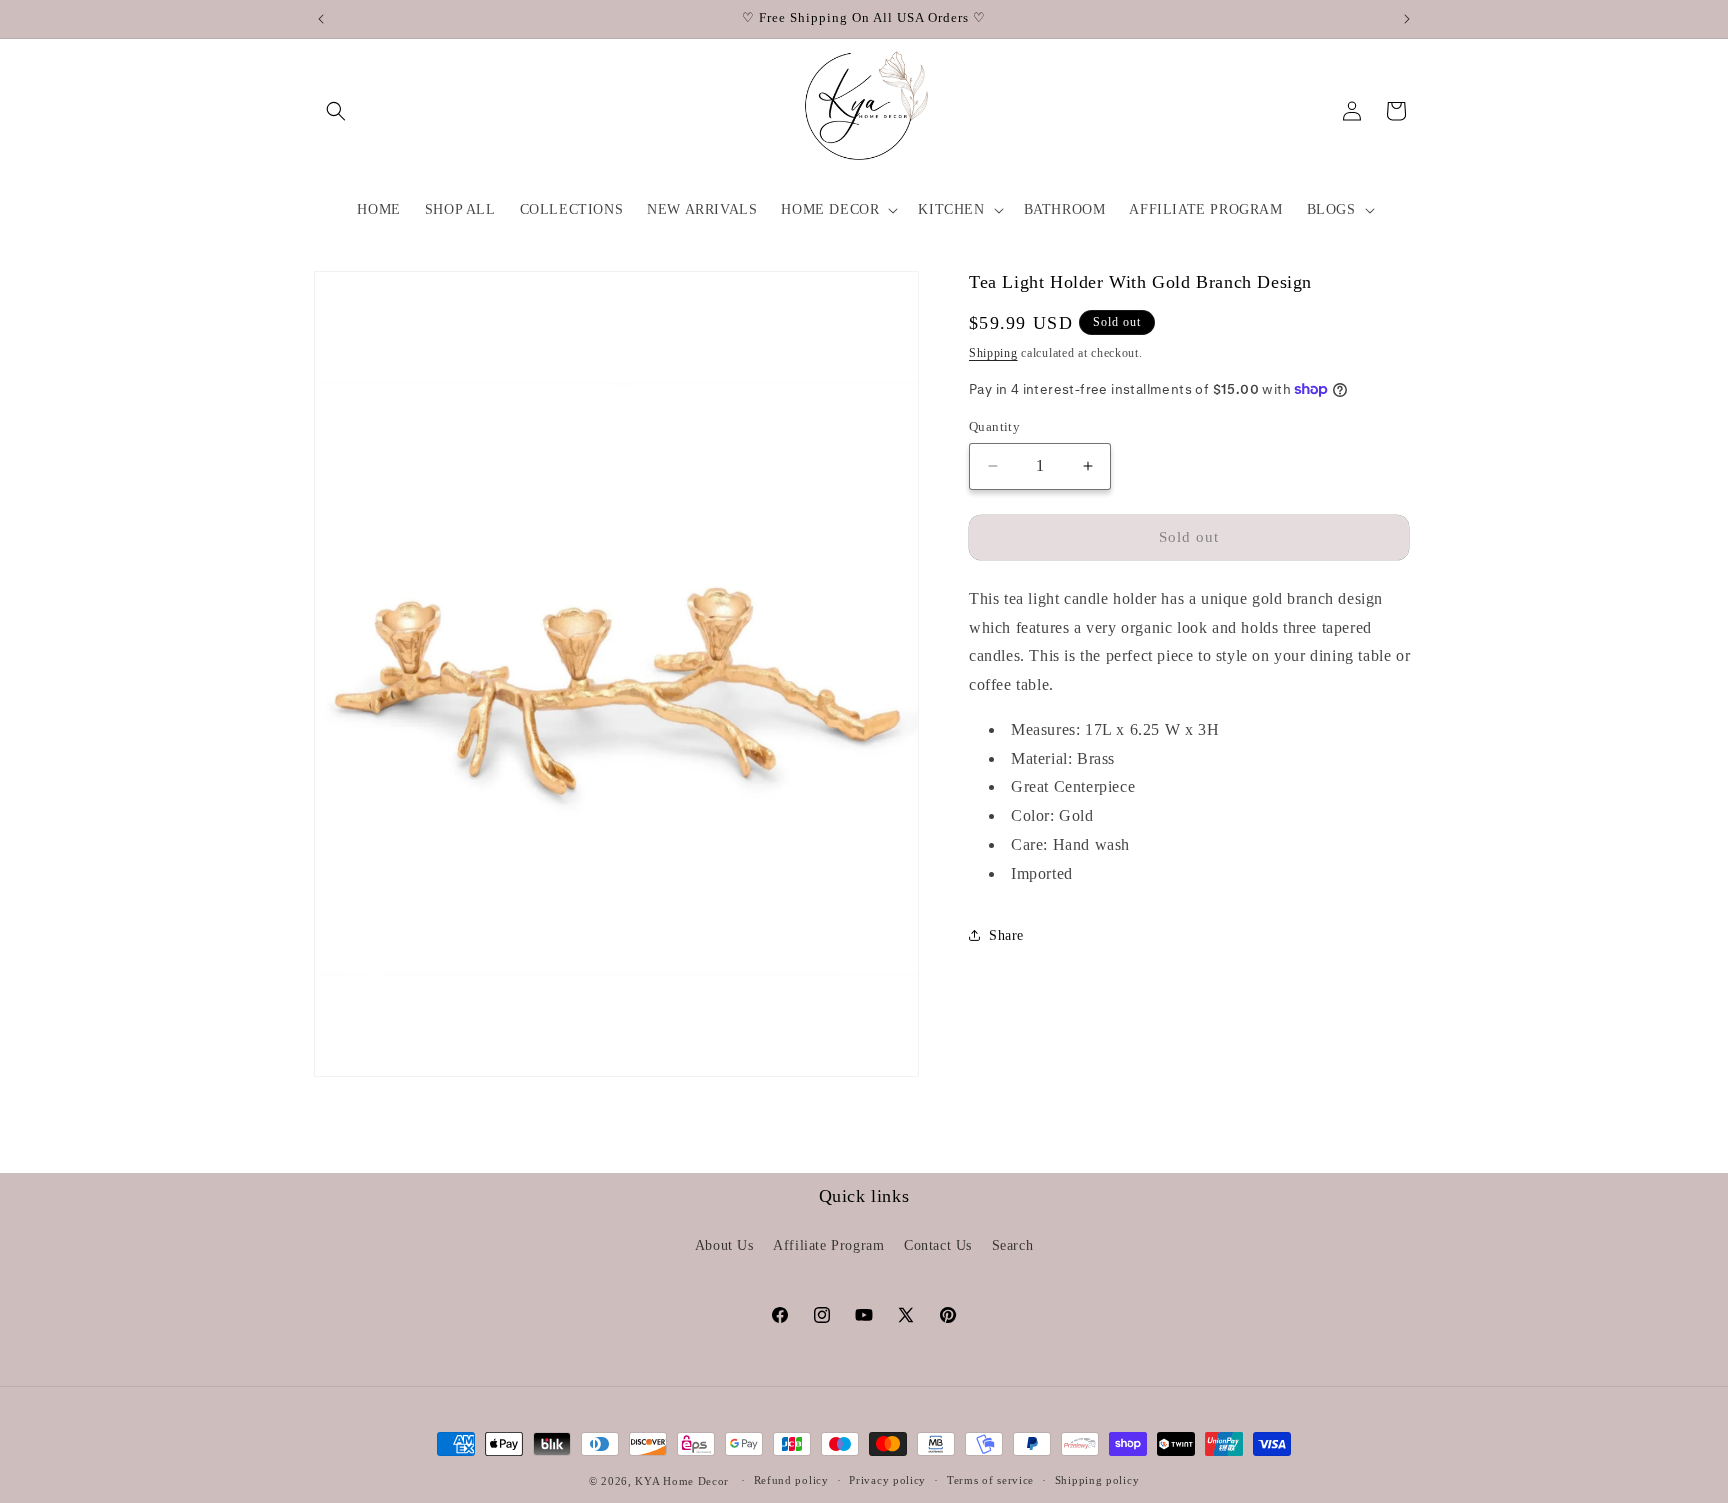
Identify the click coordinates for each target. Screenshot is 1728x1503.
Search (1013, 1245)
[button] (336, 111)
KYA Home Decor (682, 1481)
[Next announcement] (1407, 19)
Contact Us (938, 1245)
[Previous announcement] (321, 19)
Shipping (993, 352)
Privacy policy (887, 1480)
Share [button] (1006, 935)
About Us (724, 1245)
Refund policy (791, 1480)
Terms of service (990, 1480)
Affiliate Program (828, 1245)
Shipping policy (1097, 1480)
